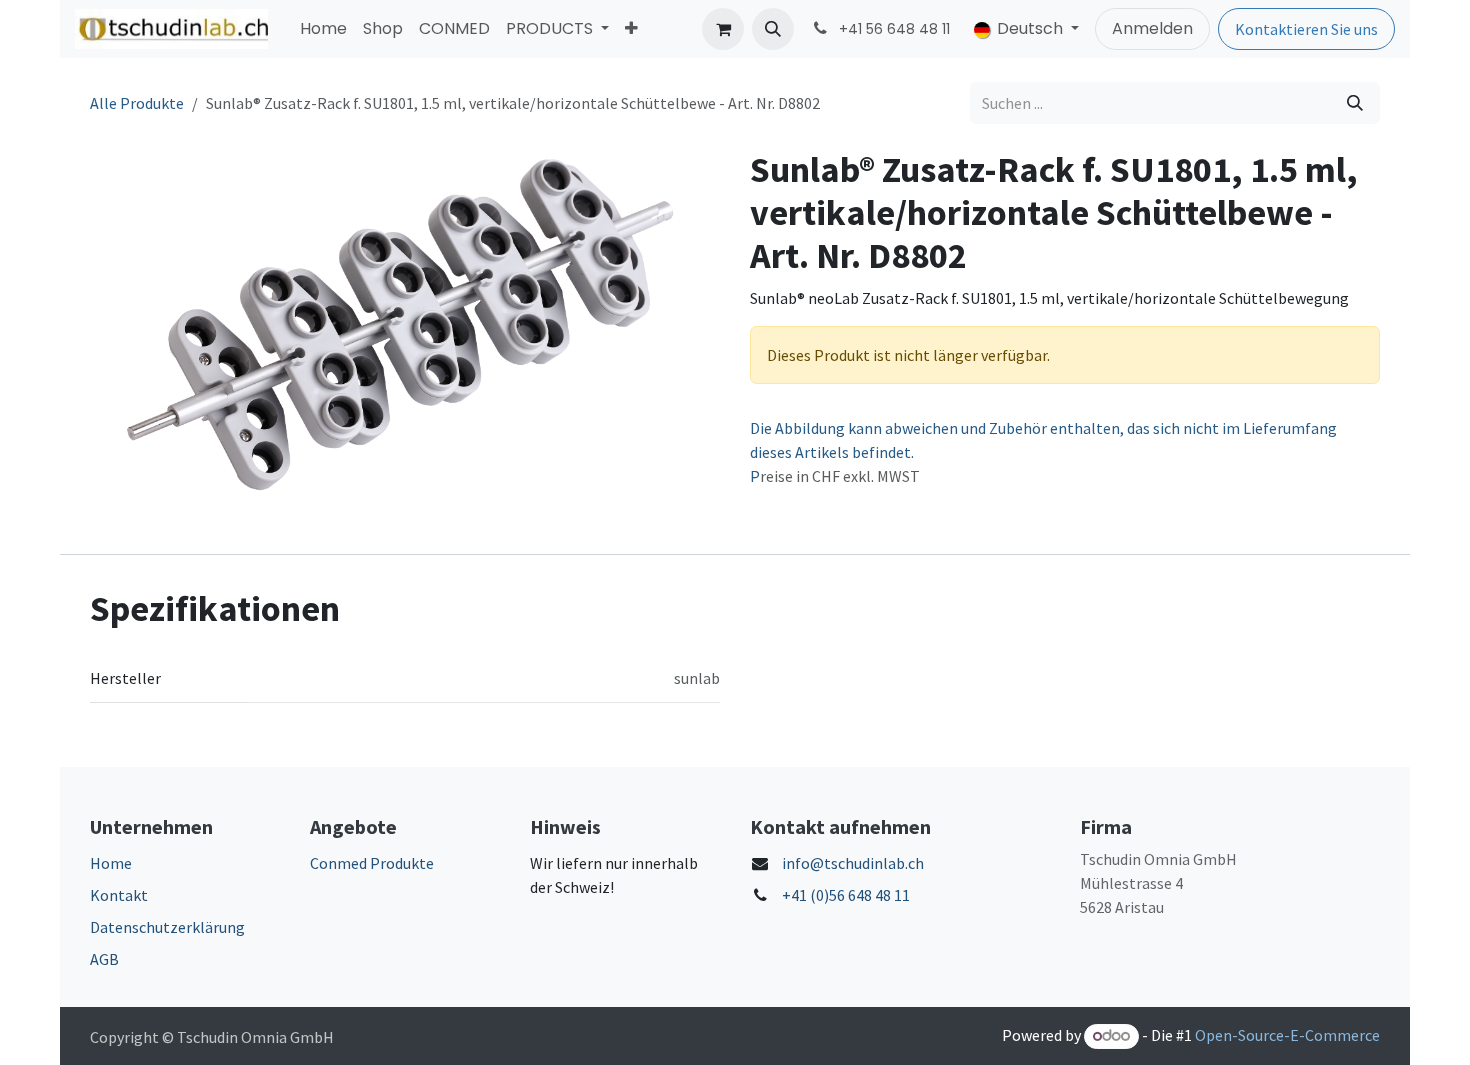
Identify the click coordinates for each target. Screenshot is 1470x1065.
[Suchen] (1355, 103)
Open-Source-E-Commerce (1287, 1035)
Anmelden (1152, 28)
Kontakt (119, 895)
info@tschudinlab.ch (853, 863)
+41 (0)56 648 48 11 (846, 895)
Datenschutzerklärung (167, 927)
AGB (104, 959)
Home (111, 863)
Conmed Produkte (372, 863)
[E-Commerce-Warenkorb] (723, 29)
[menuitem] (323, 29)
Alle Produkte (137, 103)
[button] (773, 29)
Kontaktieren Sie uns (1306, 29)
